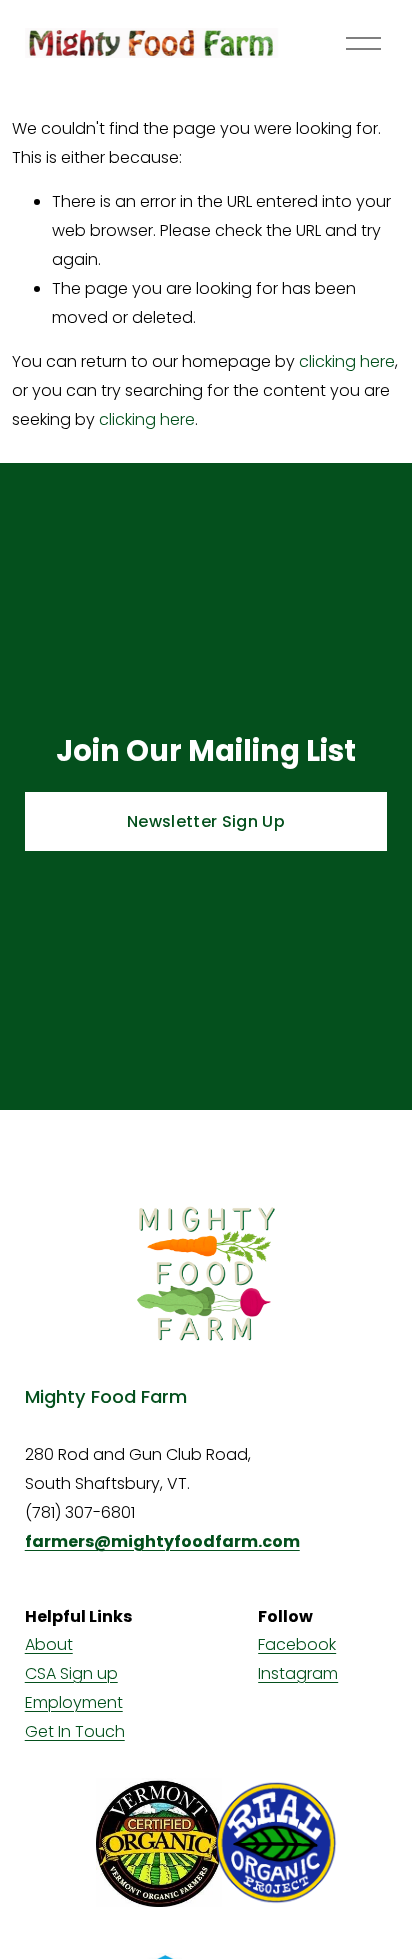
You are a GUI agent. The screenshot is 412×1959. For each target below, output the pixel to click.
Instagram (298, 1673)
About (49, 1644)
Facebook (297, 1644)
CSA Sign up (71, 1673)
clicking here (347, 361)
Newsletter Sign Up (206, 821)
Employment (74, 1702)
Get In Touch (75, 1731)
